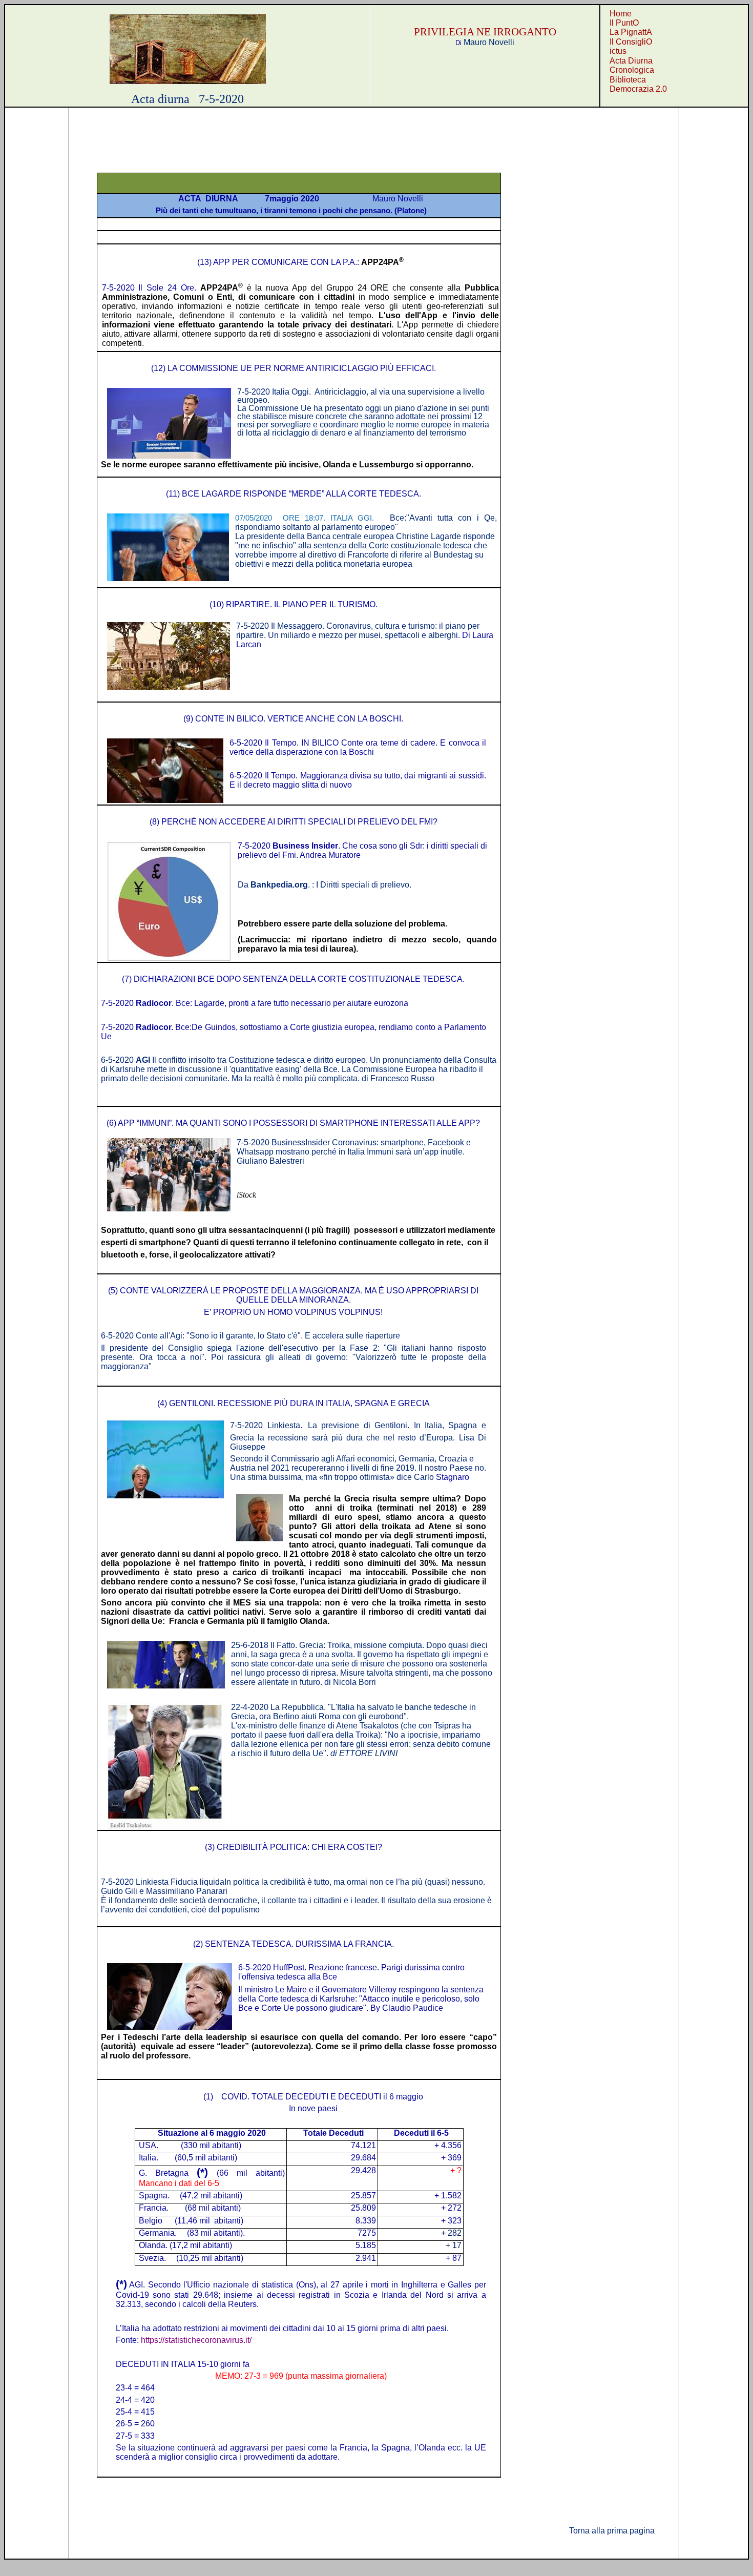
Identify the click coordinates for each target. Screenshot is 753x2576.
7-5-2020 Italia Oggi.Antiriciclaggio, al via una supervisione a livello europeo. (361, 396)
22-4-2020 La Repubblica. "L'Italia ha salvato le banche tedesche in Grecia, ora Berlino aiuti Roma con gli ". (353, 1712)
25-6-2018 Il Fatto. (362, 1664)
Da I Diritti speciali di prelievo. (326, 885)
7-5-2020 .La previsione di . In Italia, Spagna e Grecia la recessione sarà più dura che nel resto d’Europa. (358, 1436)
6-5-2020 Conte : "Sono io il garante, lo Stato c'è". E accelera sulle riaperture (250, 1336)
